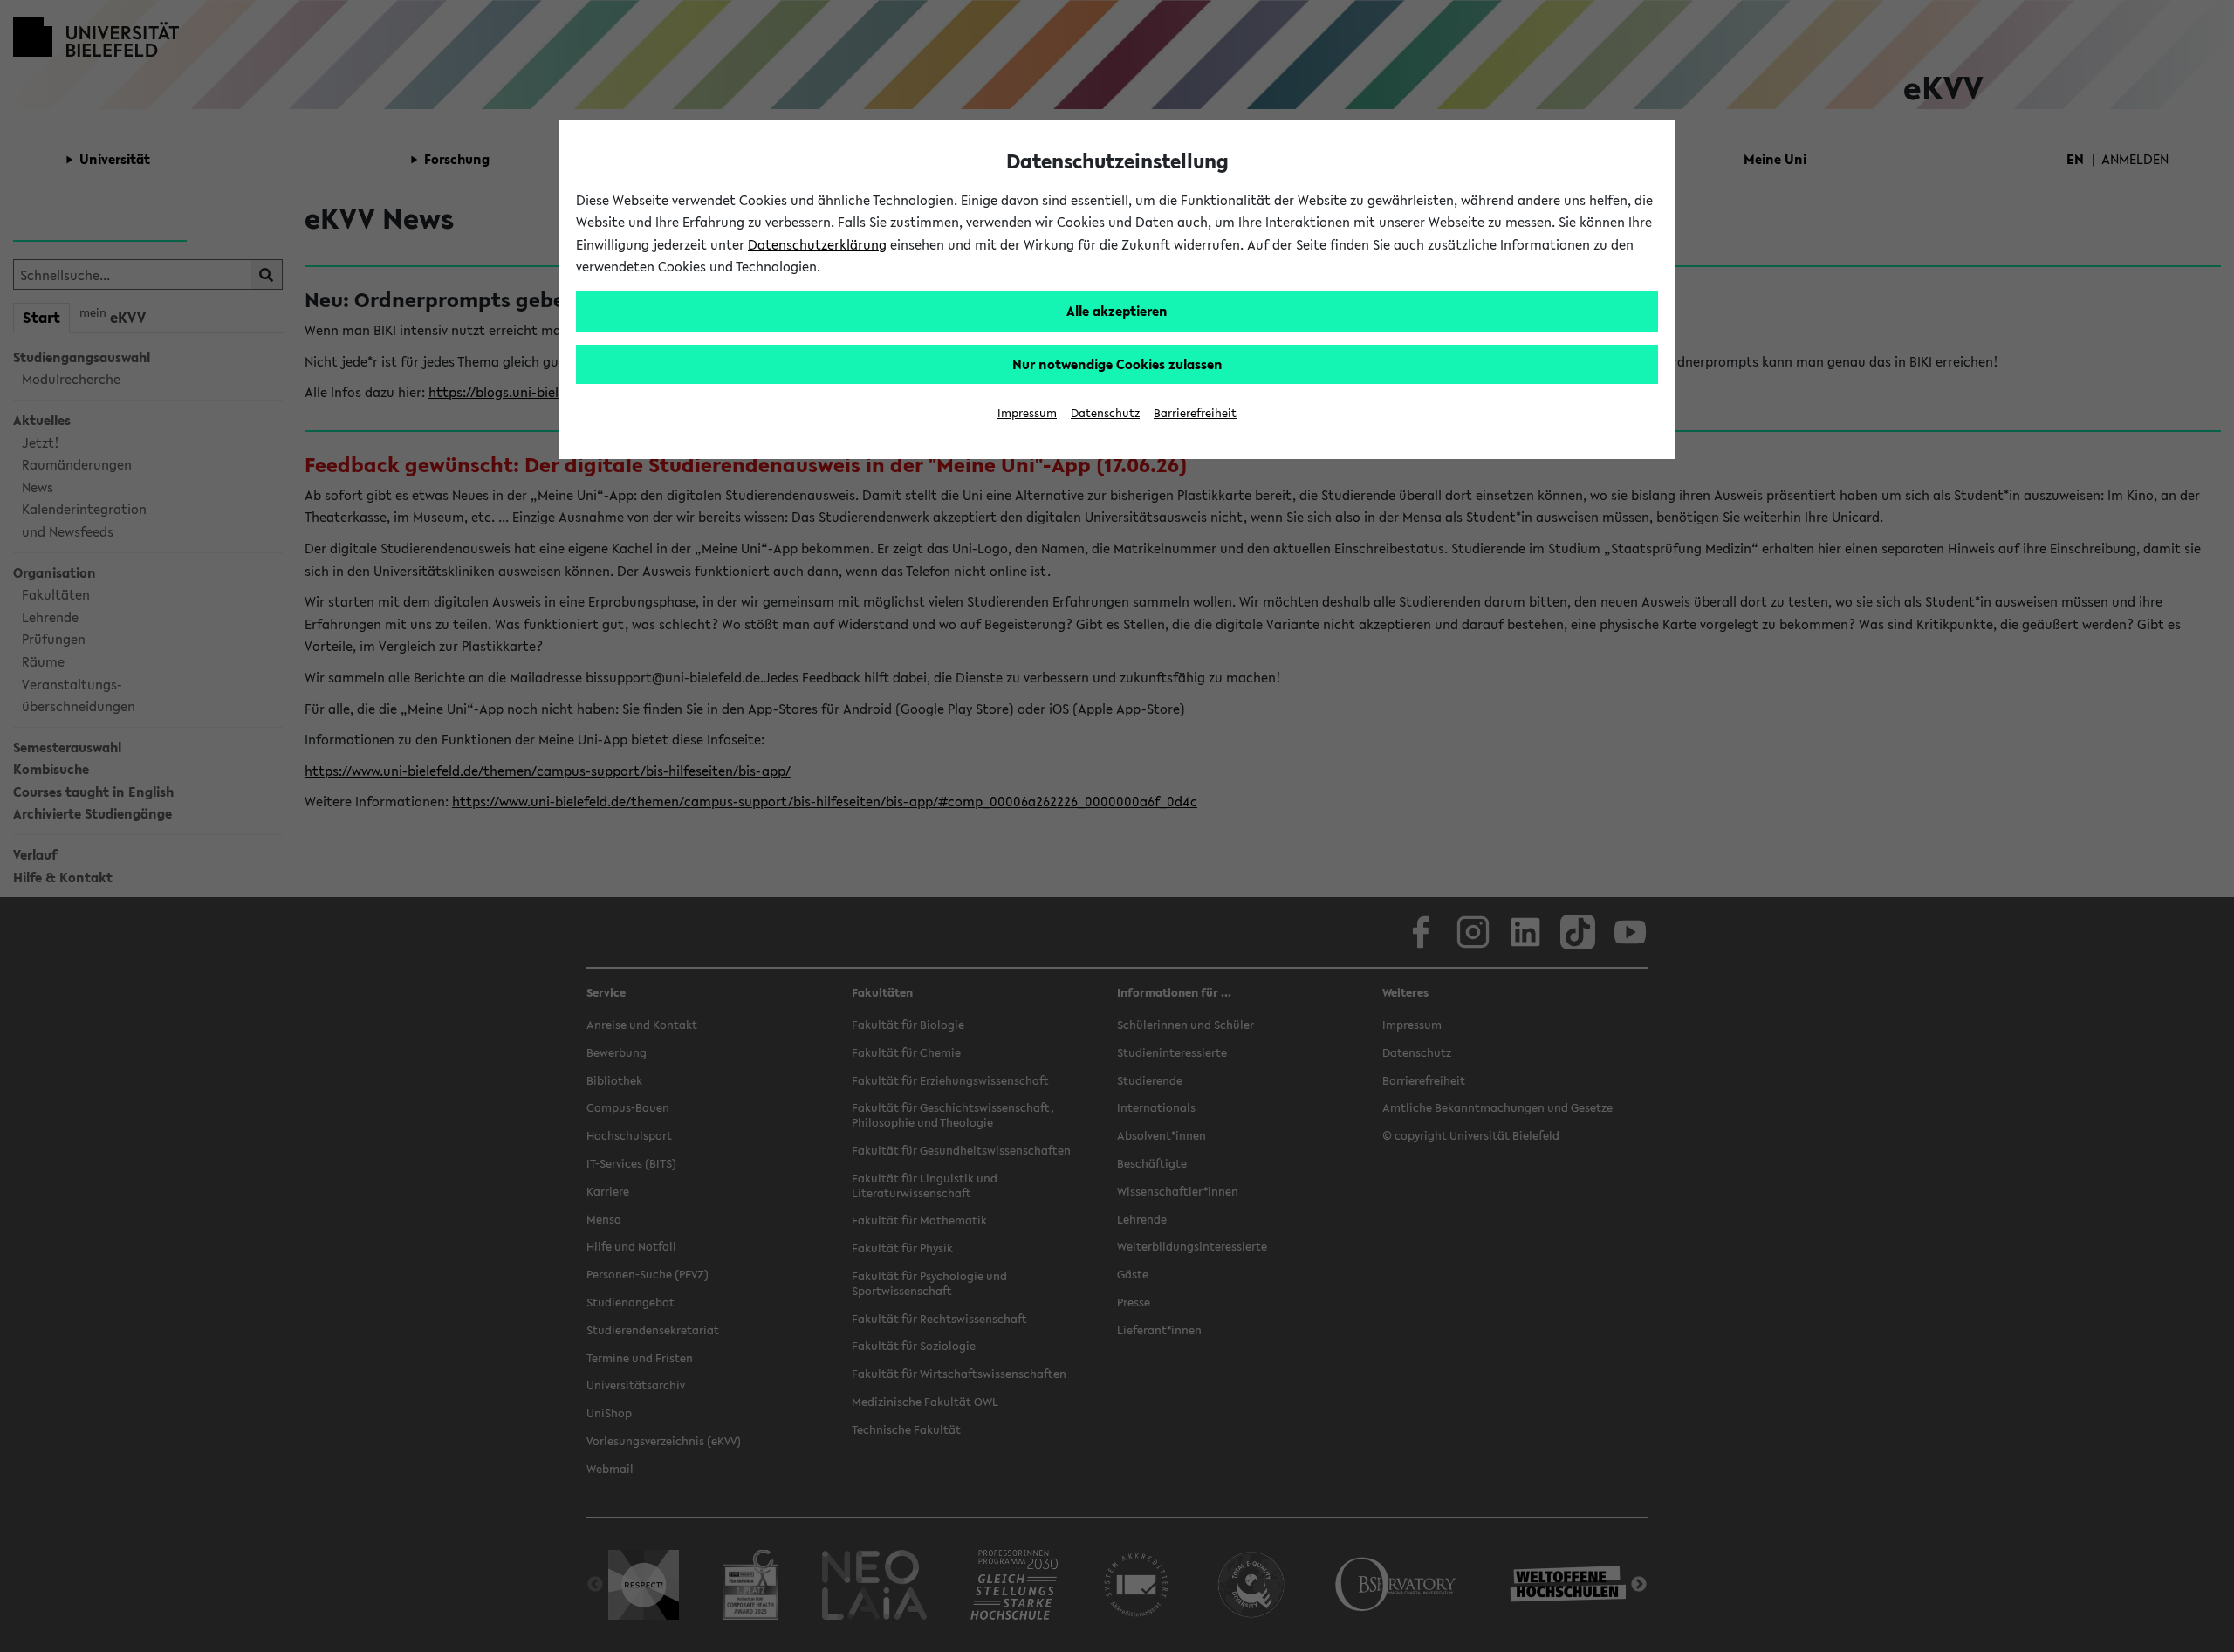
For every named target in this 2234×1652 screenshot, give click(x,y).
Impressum (1027, 413)
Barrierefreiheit (1195, 413)
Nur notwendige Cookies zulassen (1117, 364)
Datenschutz (1105, 413)
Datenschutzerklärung (817, 244)
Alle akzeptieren (1117, 311)
